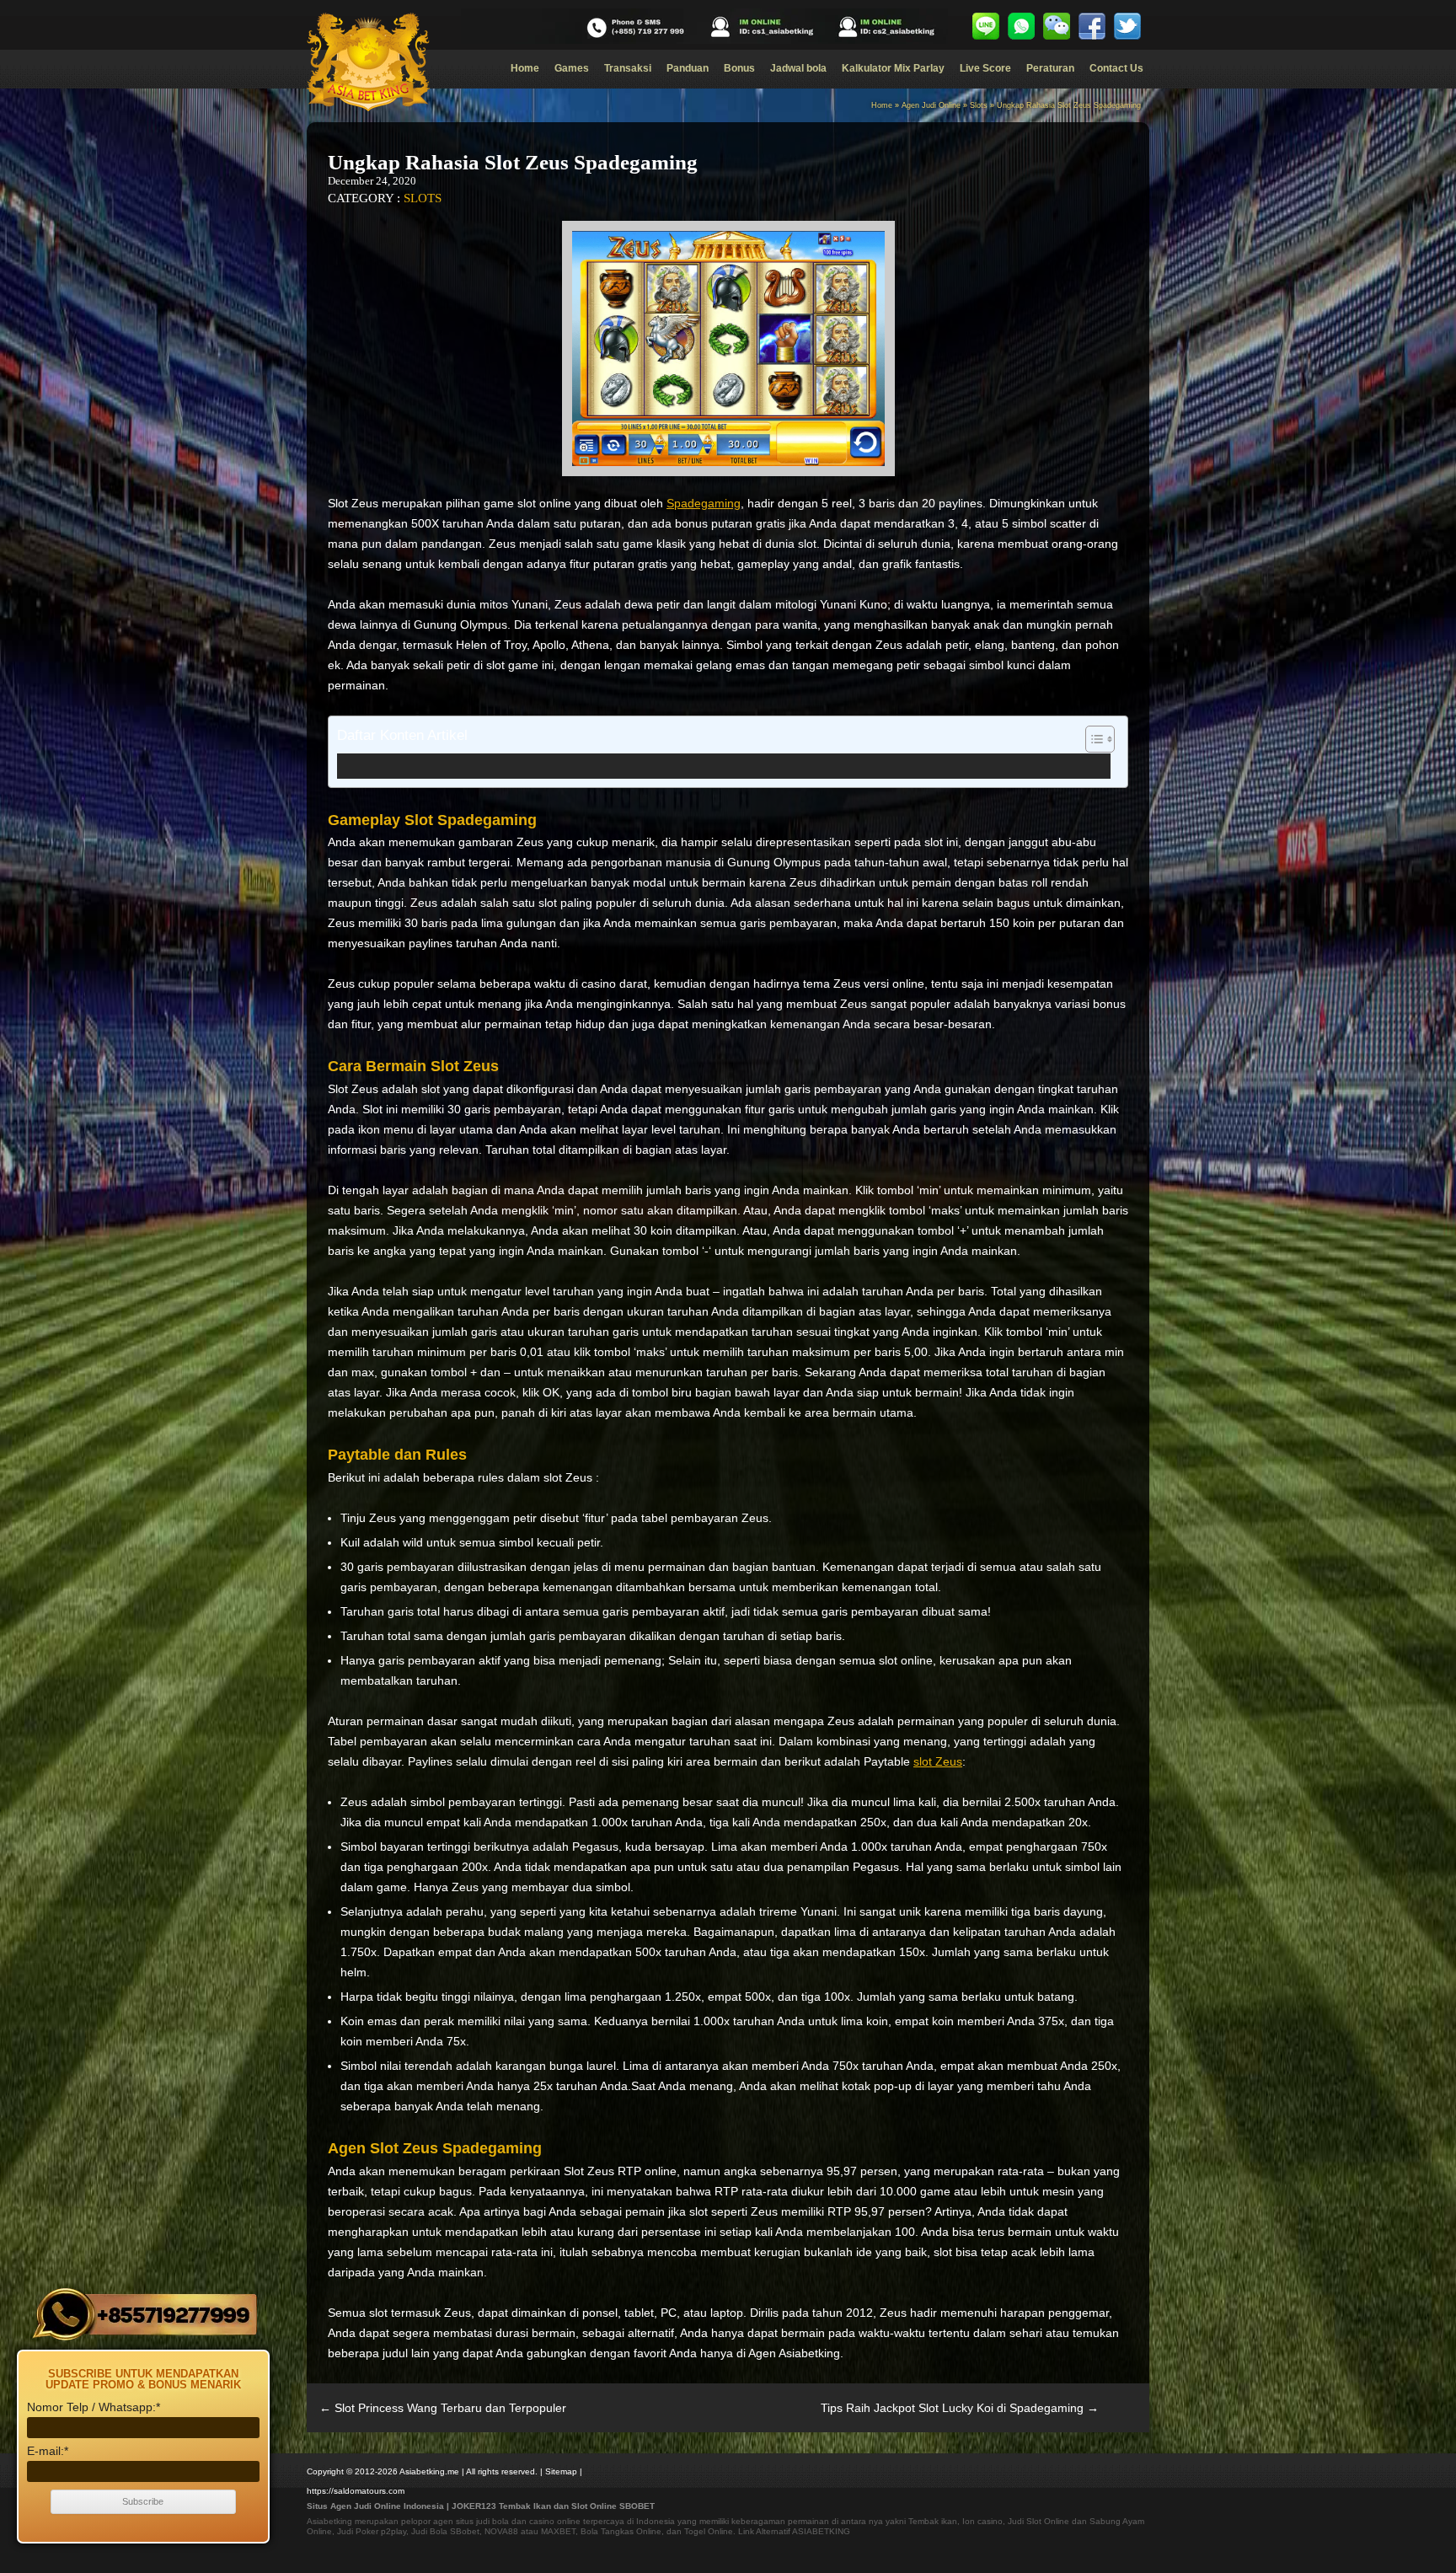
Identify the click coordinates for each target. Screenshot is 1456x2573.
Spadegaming (704, 503)
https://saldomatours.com (356, 2491)
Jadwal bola (798, 68)
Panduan (688, 68)
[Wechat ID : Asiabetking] (1057, 26)
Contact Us (1116, 68)
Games (572, 68)
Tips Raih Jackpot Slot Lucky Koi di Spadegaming (960, 2408)
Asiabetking (329, 2521)
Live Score (985, 68)
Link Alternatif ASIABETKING (794, 2531)
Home (525, 68)
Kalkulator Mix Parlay (893, 68)
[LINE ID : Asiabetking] (986, 26)
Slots (979, 105)
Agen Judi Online (931, 105)
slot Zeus (938, 1761)
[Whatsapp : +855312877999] (1021, 26)
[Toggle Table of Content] (1092, 739)
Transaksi (628, 68)
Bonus (739, 68)
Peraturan (1050, 68)
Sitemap (561, 2471)
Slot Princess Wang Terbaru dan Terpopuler (443, 2408)
